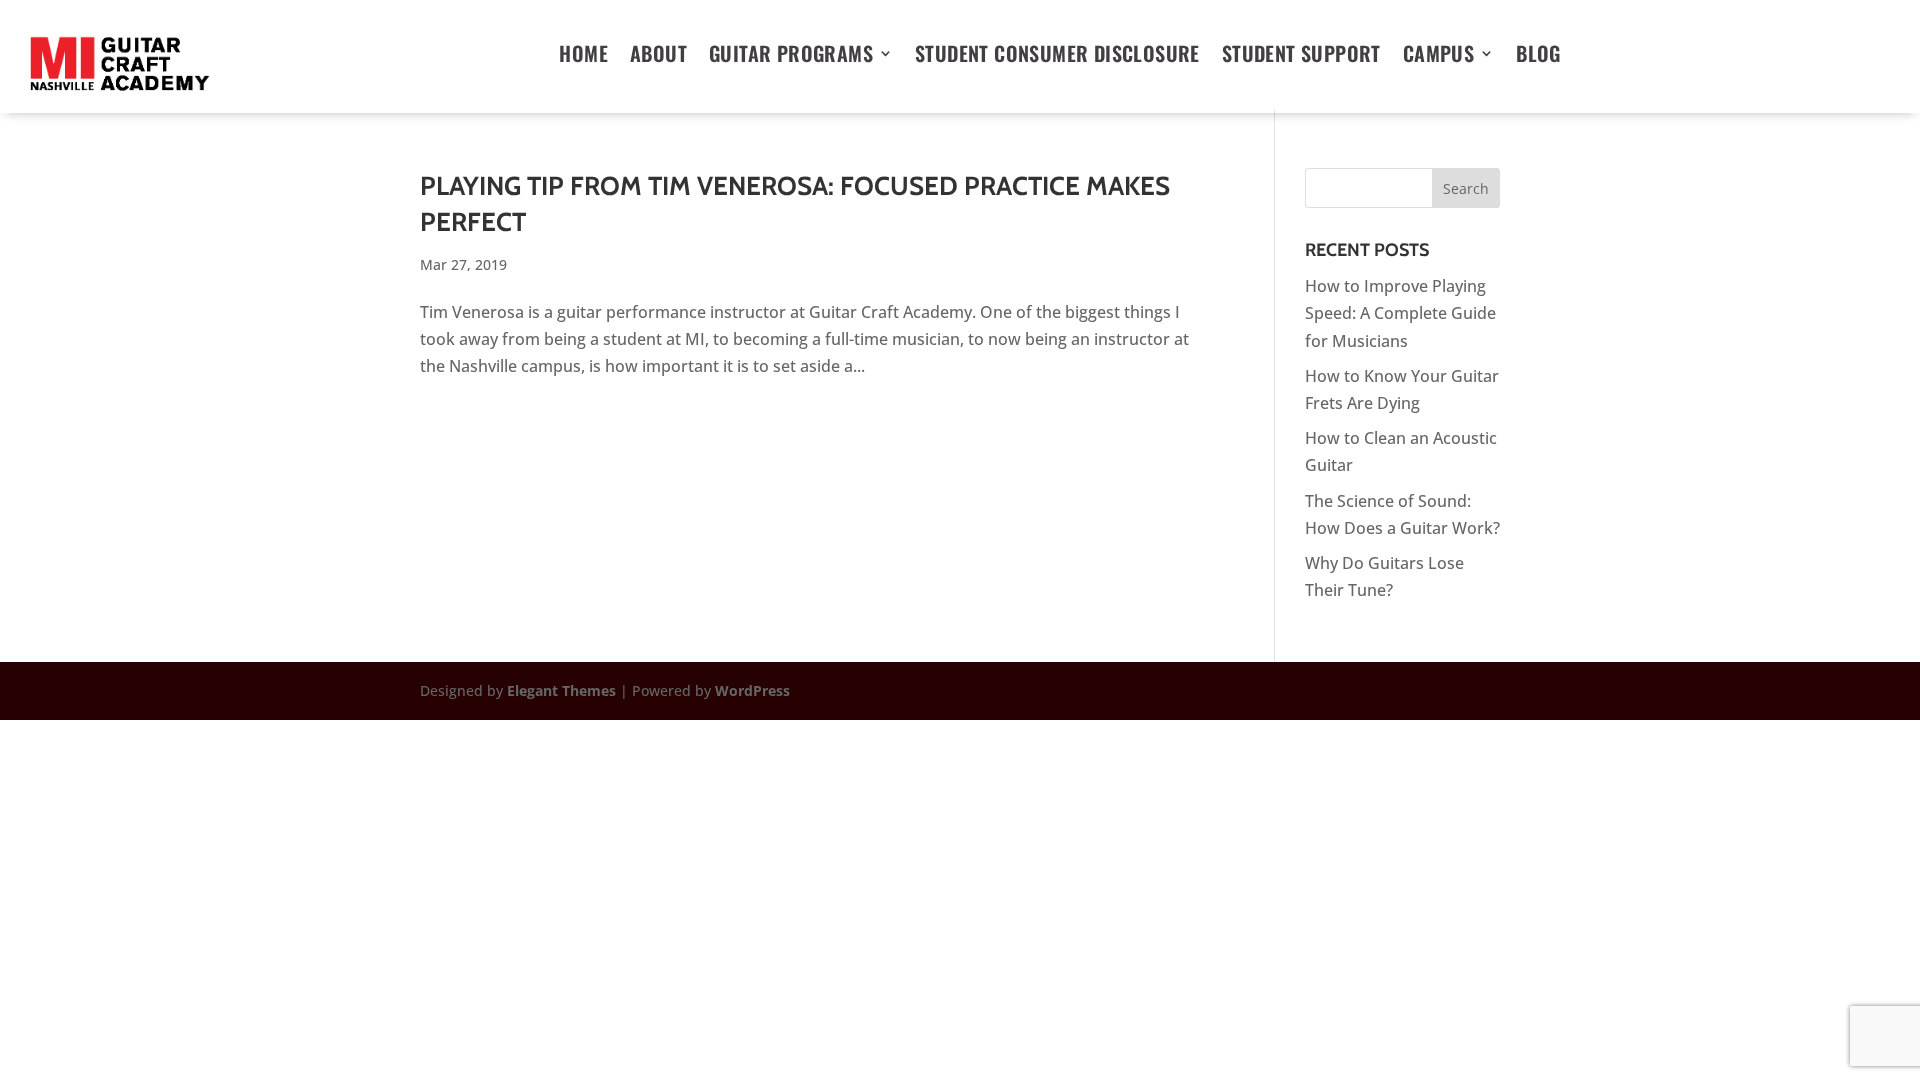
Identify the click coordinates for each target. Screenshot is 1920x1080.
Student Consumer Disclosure (1057, 57)
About (658, 57)
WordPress (752, 690)
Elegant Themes (561, 690)
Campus (1438, 57)
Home (583, 57)
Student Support (1301, 57)
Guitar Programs (791, 57)
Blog (1538, 57)
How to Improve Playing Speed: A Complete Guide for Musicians (1400, 313)
